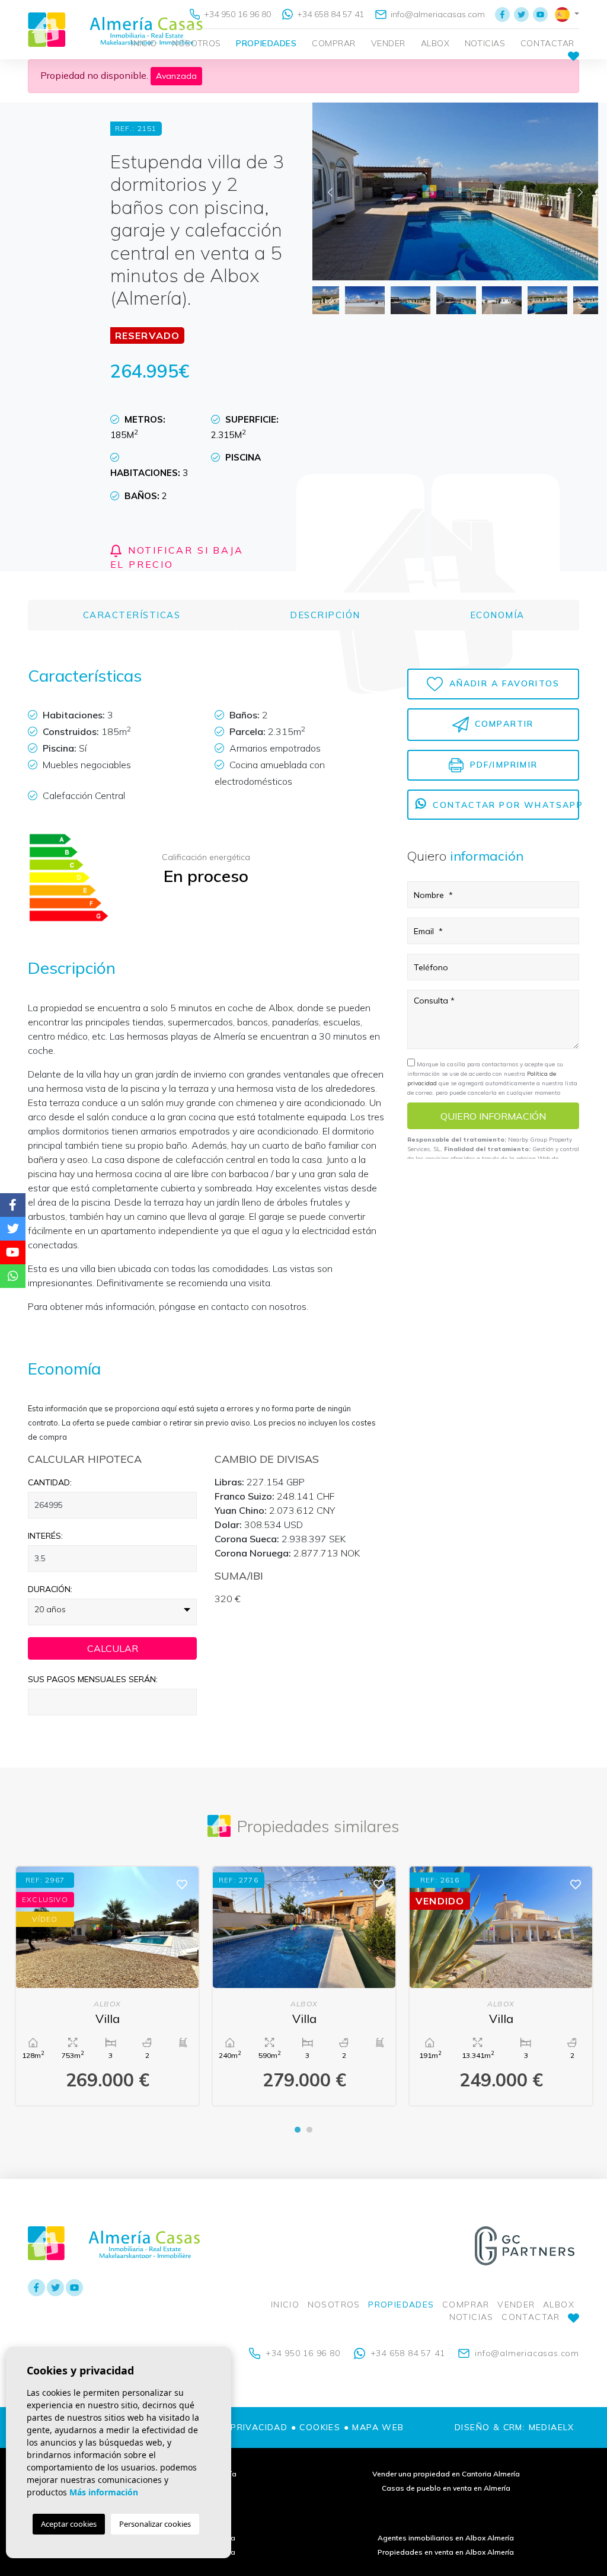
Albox (435, 43)
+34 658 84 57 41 (329, 14)
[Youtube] (540, 14)
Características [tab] (132, 615)
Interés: (45, 1536)
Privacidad (259, 2427)
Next (580, 191)
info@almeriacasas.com (437, 14)
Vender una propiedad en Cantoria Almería (446, 2474)
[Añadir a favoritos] (182, 1883)
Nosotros (196, 43)
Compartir (503, 724)
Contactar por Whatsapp (504, 805)
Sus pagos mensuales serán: (93, 1679)
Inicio (144, 43)
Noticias (485, 43)
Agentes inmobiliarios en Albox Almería (446, 2538)
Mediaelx (552, 2427)
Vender (388, 43)
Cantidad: (50, 1482)
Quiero (493, 1116)
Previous (330, 191)
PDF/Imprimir (502, 764)
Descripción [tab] (325, 615)
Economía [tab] (497, 615)
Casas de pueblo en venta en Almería (446, 2488)
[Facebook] (502, 14)
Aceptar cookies (69, 2524)
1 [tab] (298, 2130)
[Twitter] (521, 14)
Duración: (50, 1589)
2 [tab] (309, 2130)
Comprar (334, 43)
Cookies (320, 2427)
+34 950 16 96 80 (236, 14)
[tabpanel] (107, 1986)
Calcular (113, 1648)
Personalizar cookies (155, 2524)
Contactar (547, 43)
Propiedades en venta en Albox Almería (446, 2552)
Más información (104, 2492)
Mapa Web (378, 2427)
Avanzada (176, 76)
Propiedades (266, 43)
